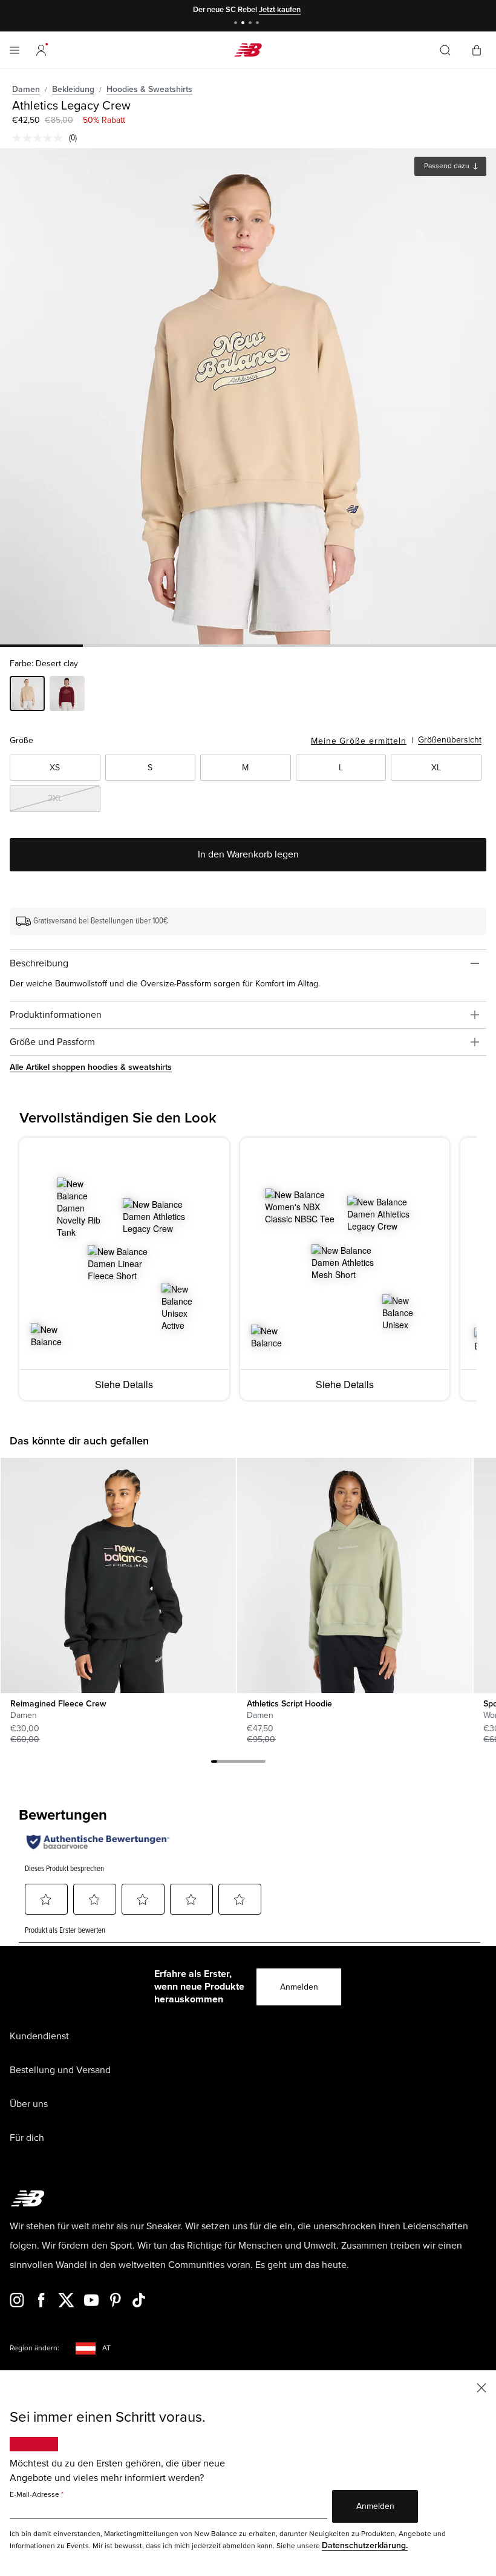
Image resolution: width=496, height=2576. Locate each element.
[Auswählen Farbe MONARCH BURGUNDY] (67, 695)
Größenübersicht (450, 740)
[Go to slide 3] (252, 24)
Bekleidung (73, 89)
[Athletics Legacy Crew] (248, 396)
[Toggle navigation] (15, 50)
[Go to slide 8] (256, 1763)
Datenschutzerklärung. (365, 2545)
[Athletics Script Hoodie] (354, 1575)
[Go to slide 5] (238, 1763)
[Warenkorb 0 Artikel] (477, 49)
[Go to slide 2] (244, 24)
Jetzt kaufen (280, 10)
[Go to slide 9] (263, 1763)
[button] (41, 50)
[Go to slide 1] (237, 24)
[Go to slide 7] (250, 1763)
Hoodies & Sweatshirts (149, 89)
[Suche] (445, 50)
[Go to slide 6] (244, 1763)
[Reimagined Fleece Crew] (118, 1575)
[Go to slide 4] (259, 24)
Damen (26, 89)
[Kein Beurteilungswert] (41, 138)
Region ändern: (34, 2348)
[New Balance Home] (248, 50)
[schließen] (481, 2387)
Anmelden (299, 1987)
